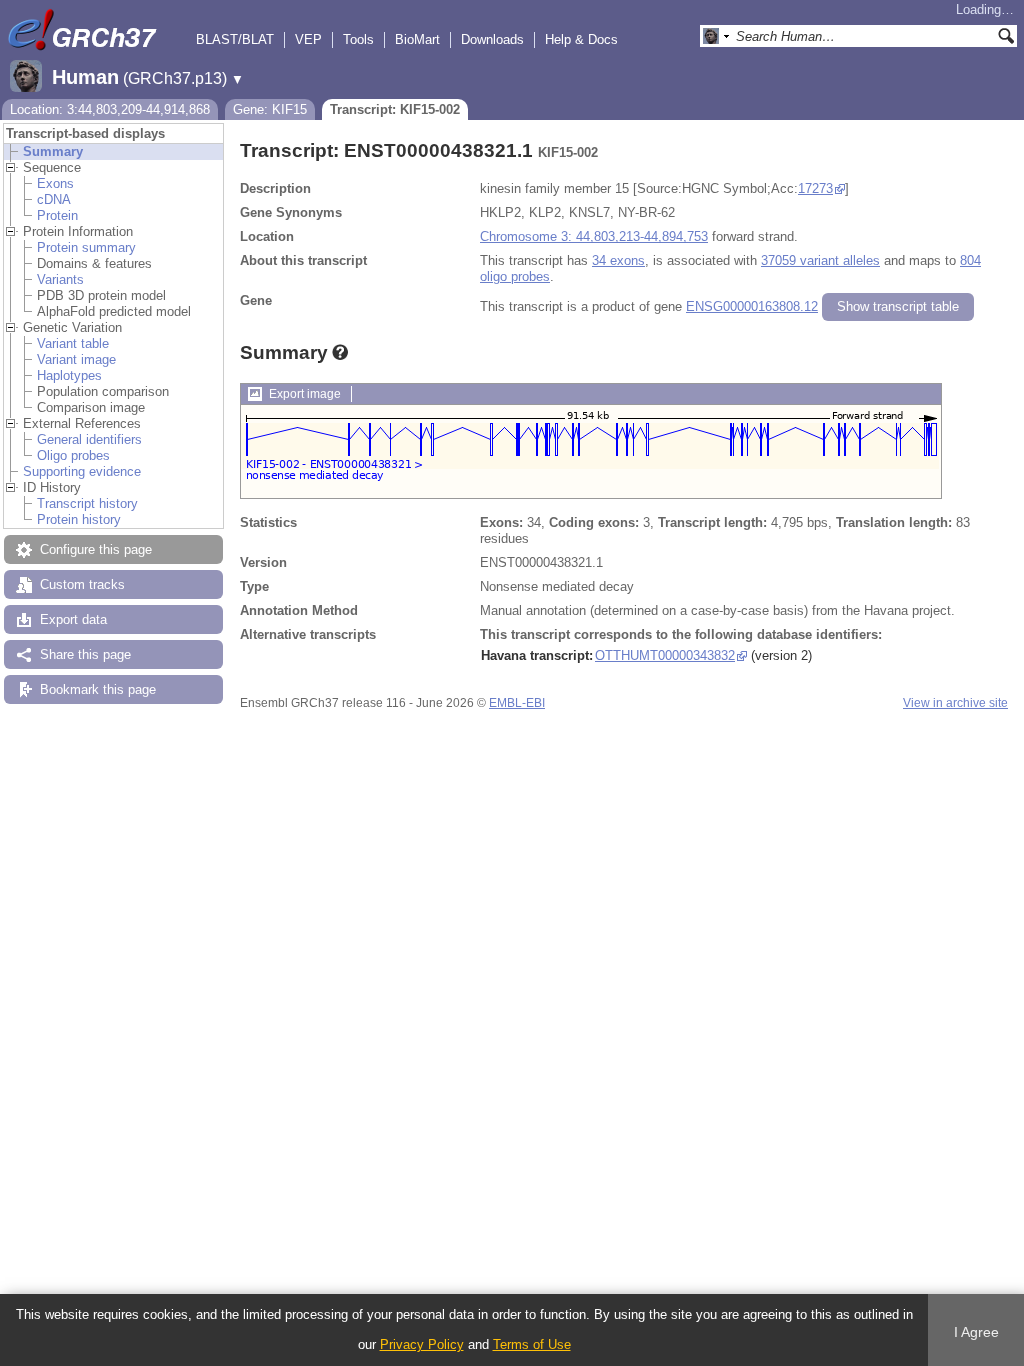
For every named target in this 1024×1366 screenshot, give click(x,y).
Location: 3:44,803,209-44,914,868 (110, 109)
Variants (60, 279)
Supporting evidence (82, 471)
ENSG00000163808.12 (752, 306)
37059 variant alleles (820, 260)
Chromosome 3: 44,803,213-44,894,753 (594, 236)
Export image (305, 394)
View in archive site (955, 703)
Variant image (76, 359)
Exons (55, 183)
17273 (815, 188)
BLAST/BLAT (235, 39)
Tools (358, 39)
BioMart (417, 39)
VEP (308, 39)
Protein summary (86, 247)
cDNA (54, 199)
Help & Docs (581, 39)
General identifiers (89, 439)
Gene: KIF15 (270, 109)
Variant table (73, 343)
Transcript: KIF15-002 (395, 109)
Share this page (85, 654)
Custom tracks (82, 584)
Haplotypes (69, 375)
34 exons (618, 260)
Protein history (79, 519)
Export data (73, 619)
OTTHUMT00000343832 (665, 655)
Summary (53, 151)
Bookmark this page (98, 689)
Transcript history (87, 503)
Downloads (492, 39)
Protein (57, 215)
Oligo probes (73, 455)
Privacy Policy (422, 1344)
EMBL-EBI (517, 703)
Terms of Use (532, 1344)
